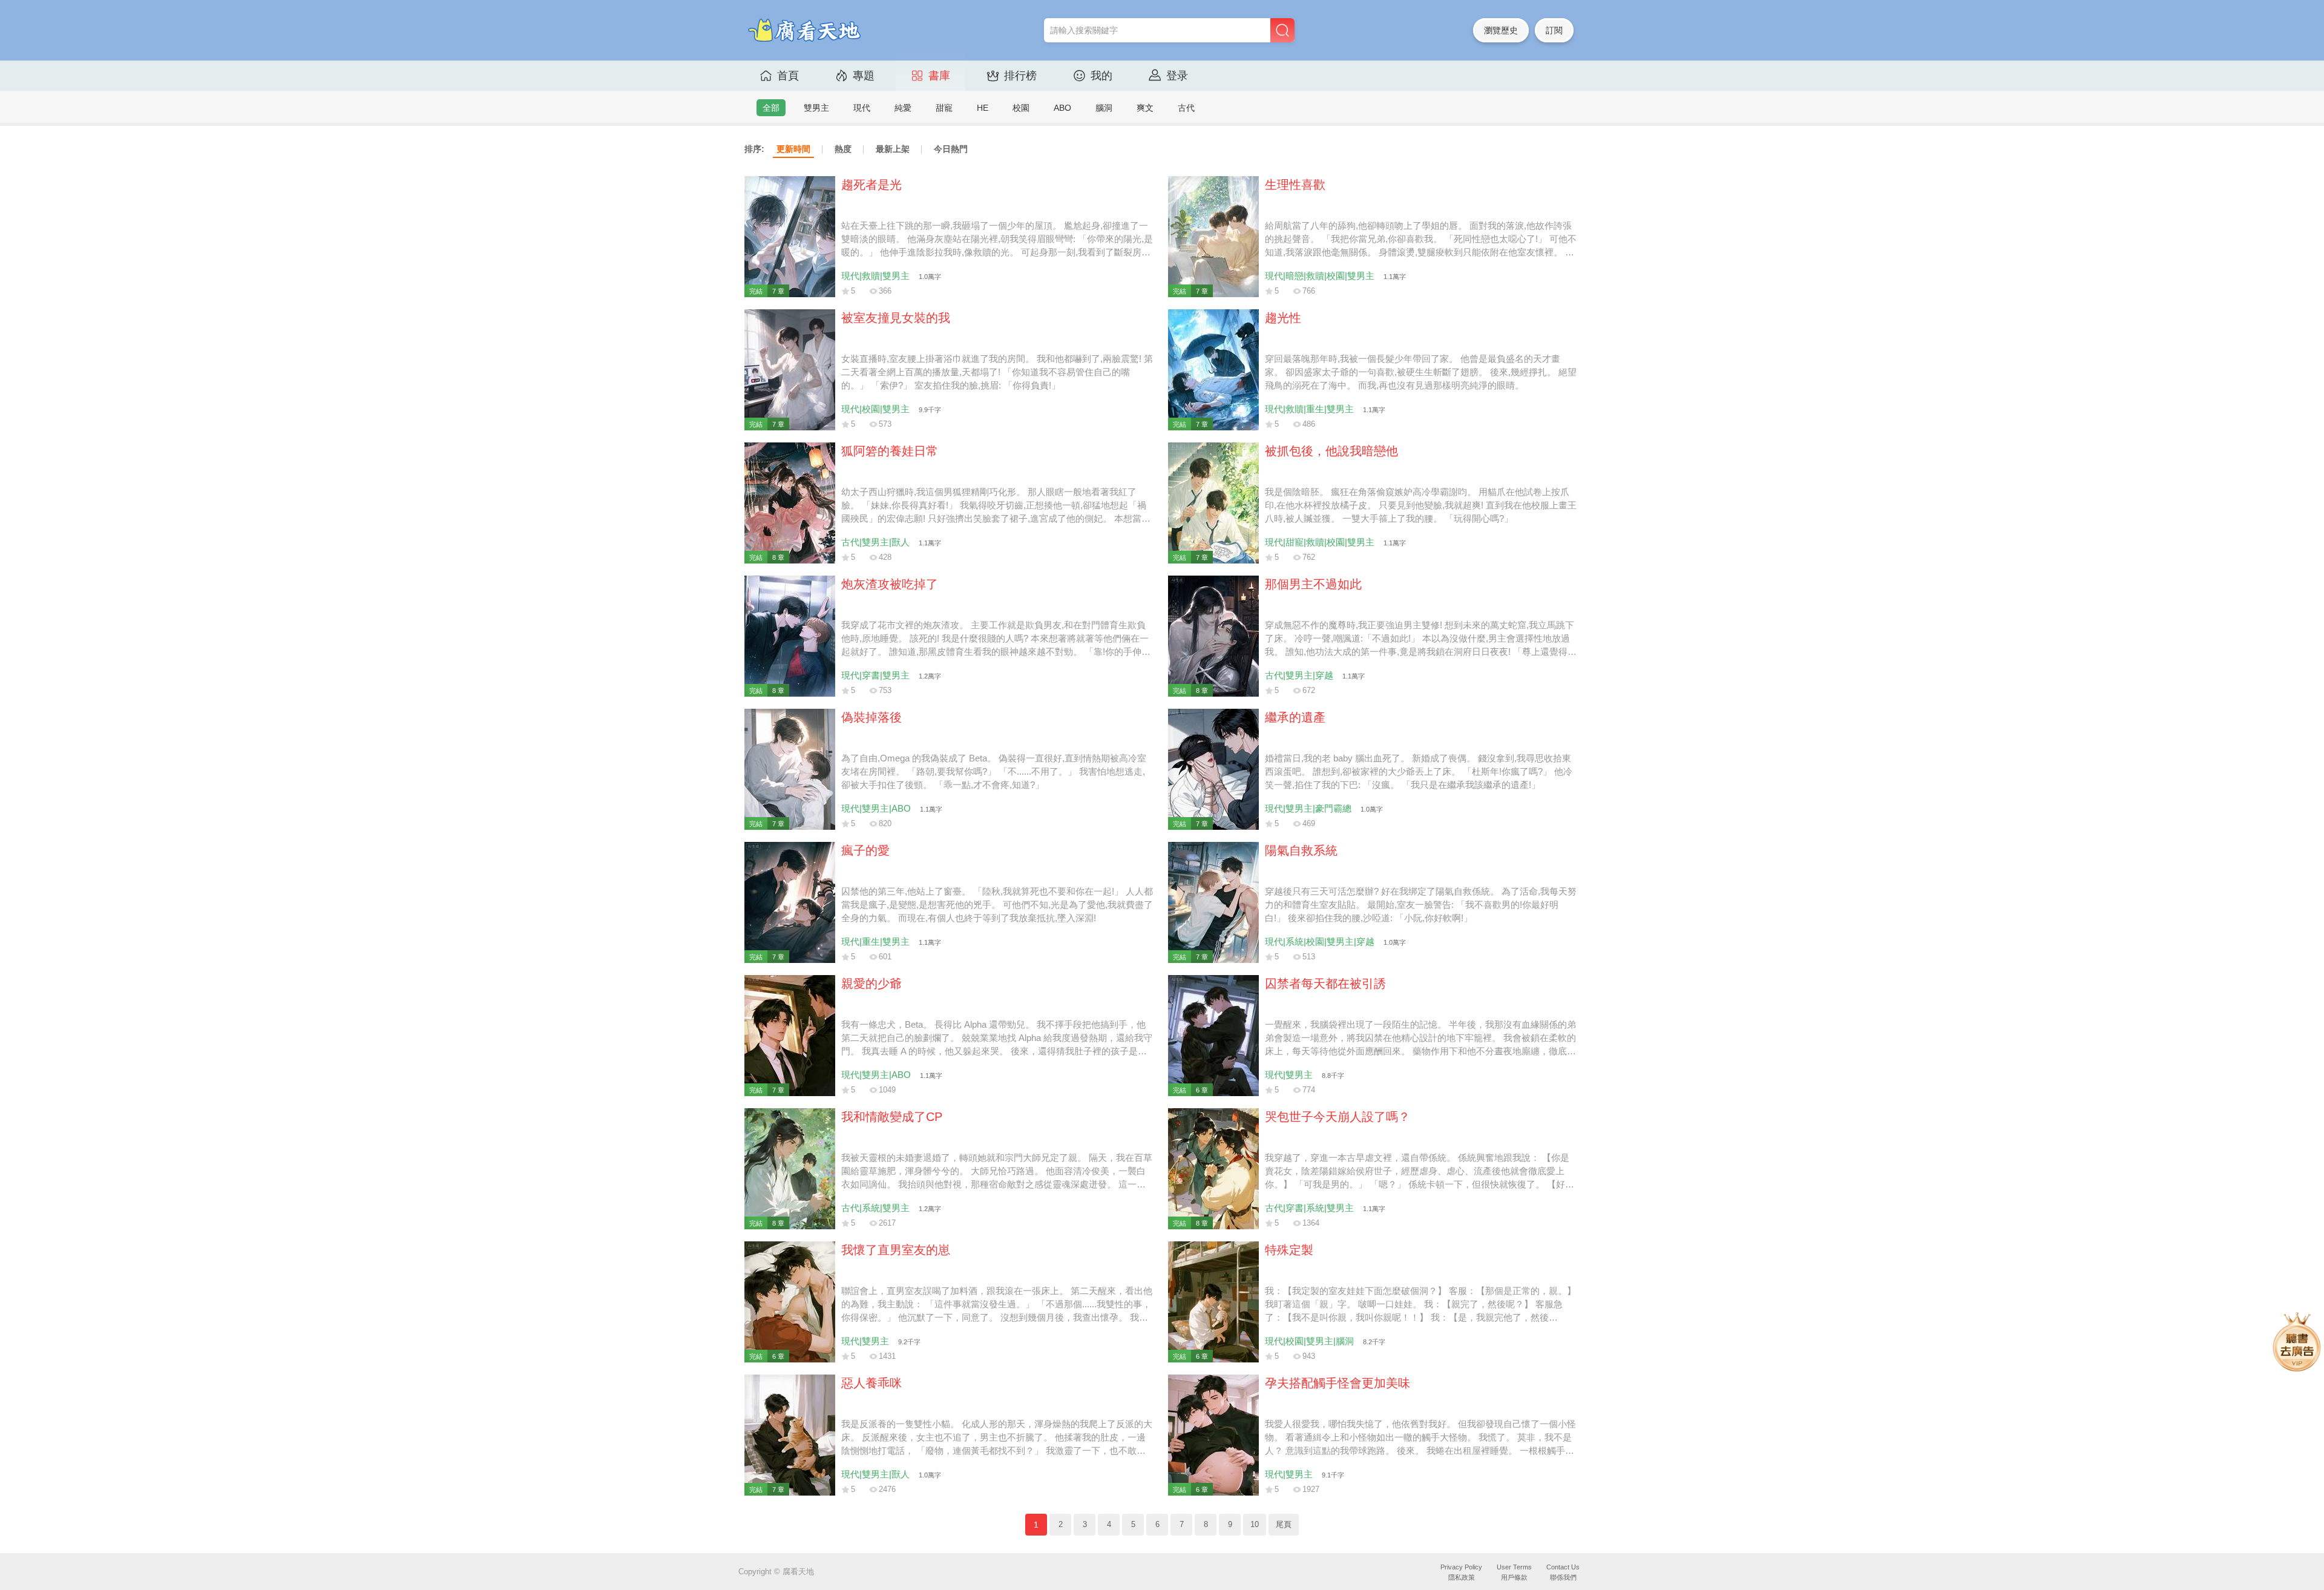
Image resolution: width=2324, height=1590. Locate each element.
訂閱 (1554, 30)
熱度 (843, 149)
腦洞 (1104, 108)
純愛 (903, 108)
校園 (1021, 108)
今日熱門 (951, 149)
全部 (771, 108)
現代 (862, 108)
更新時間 (793, 149)
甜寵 (944, 108)
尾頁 (1284, 1525)
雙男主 (816, 108)
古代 (1186, 108)
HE (983, 108)
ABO (1062, 108)
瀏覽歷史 (1501, 30)
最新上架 (893, 149)
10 (1255, 1525)
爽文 (1145, 108)
